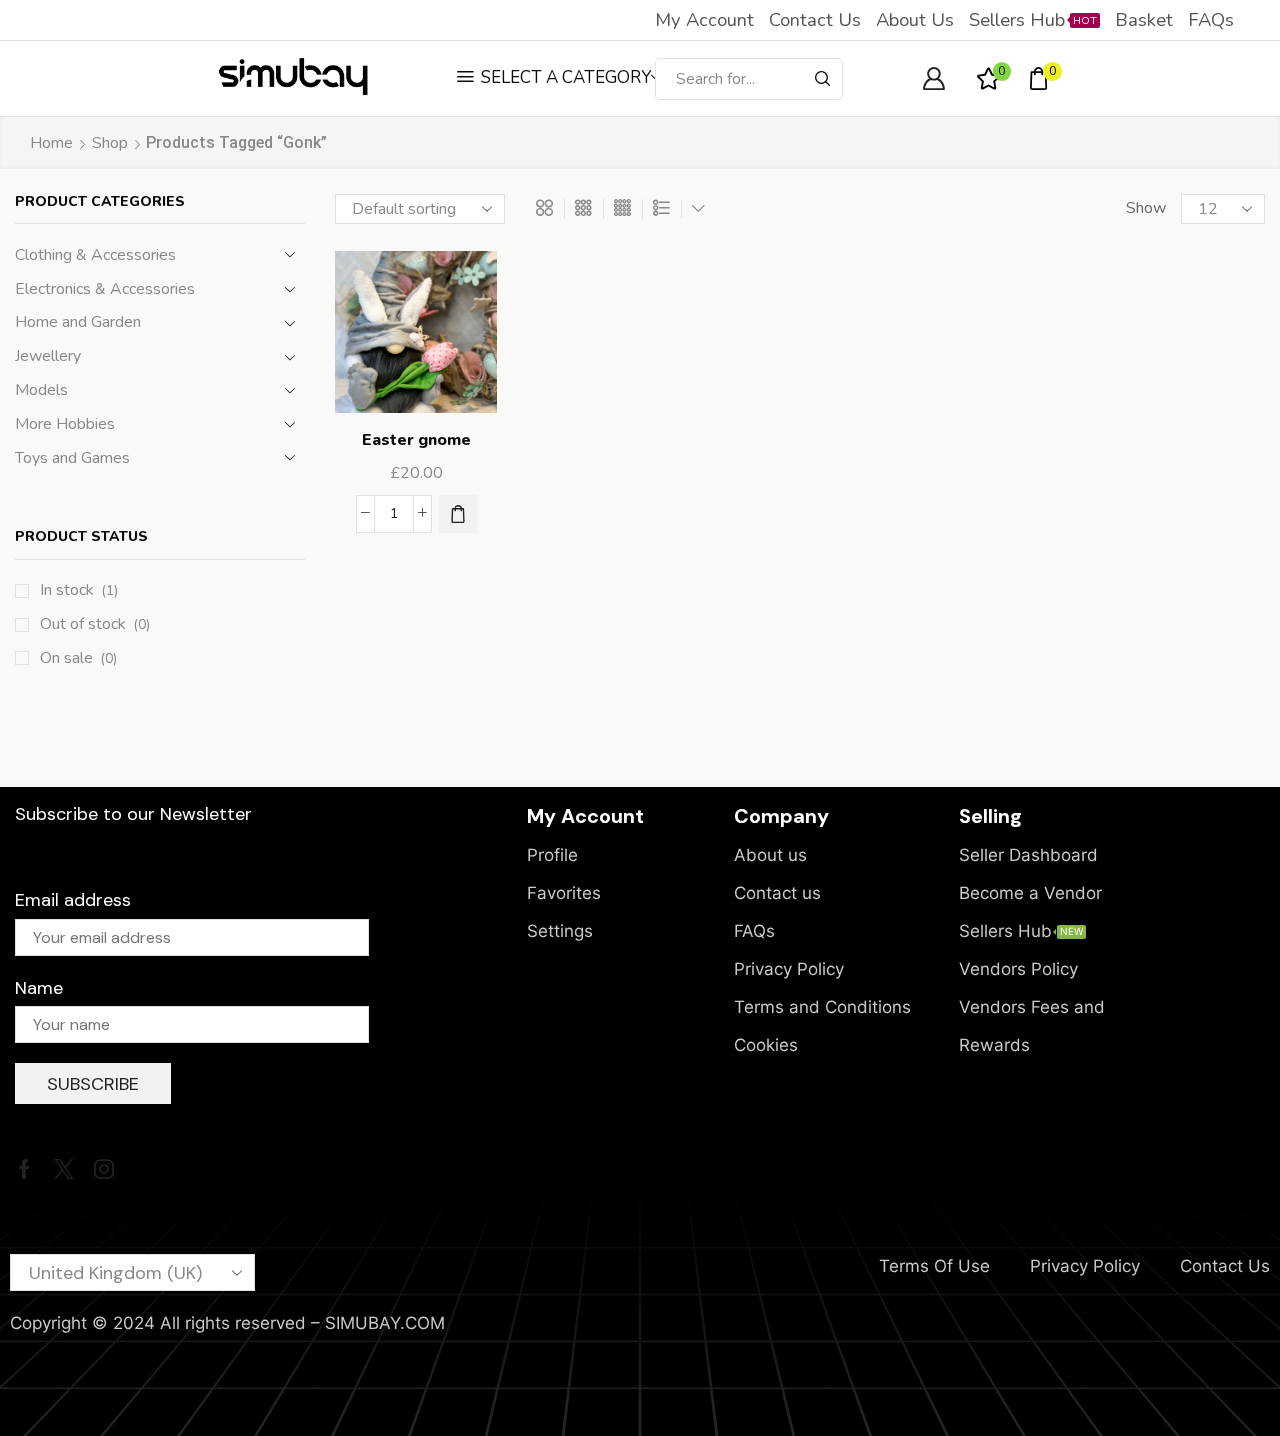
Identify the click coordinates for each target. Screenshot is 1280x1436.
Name (39, 988)
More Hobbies (65, 424)
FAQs (1211, 20)
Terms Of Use (934, 1266)
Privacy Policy (1085, 1266)
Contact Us (1225, 1266)
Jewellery (48, 356)
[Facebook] (24, 1169)
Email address (73, 900)
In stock (79, 590)
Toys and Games (72, 458)
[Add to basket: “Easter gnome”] (458, 514)
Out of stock (95, 624)
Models (41, 390)
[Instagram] (104, 1169)
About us (915, 20)
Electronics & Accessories (105, 289)
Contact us (815, 20)
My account (704, 20)
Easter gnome (416, 440)
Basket (1144, 20)
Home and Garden (78, 322)
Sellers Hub (1033, 20)
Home (51, 143)
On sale (78, 658)
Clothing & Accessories (95, 255)
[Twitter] (64, 1169)
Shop (110, 143)
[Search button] (822, 79)
